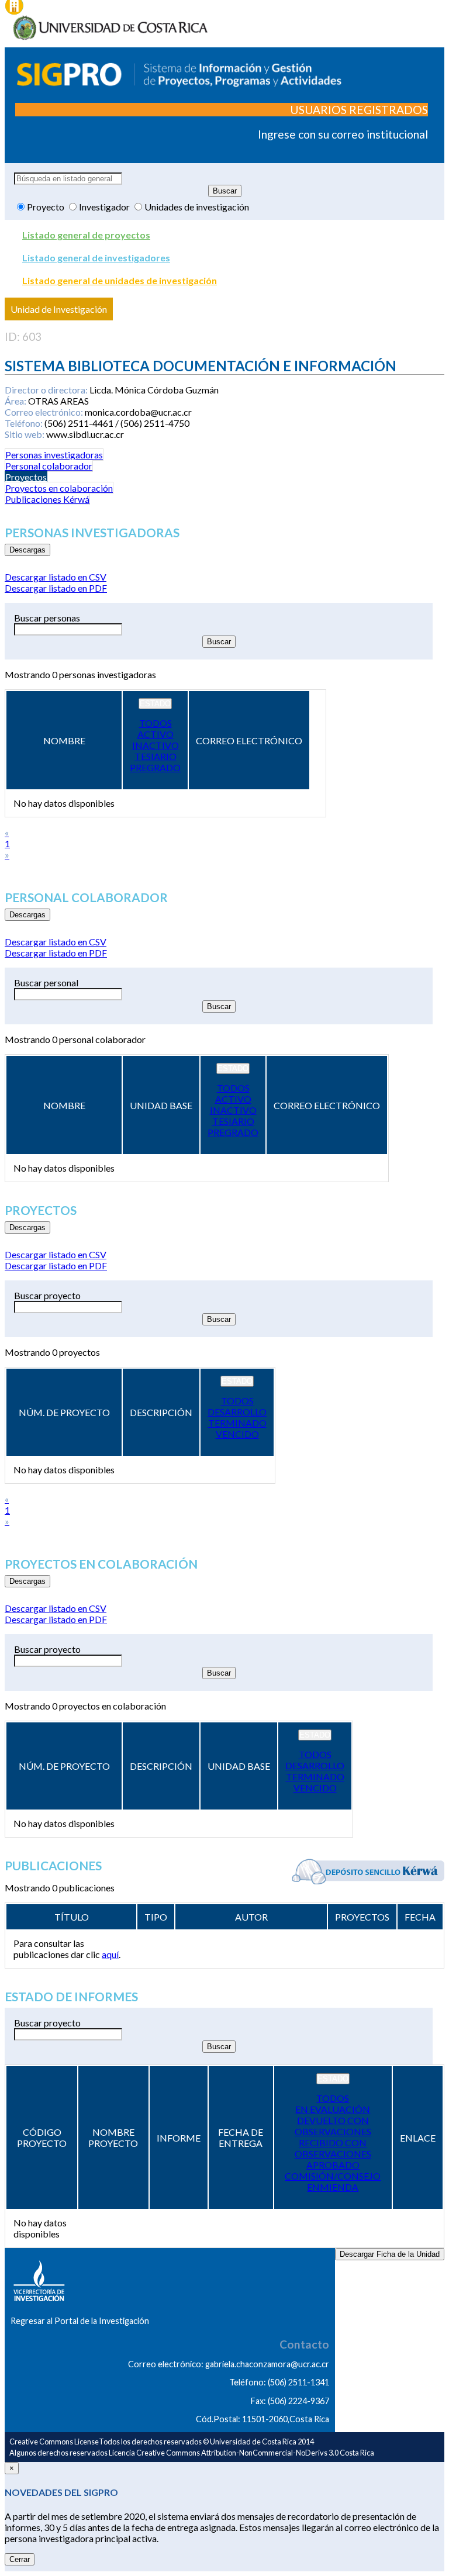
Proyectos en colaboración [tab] (59, 488)
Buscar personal (46, 983)
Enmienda (333, 2187)
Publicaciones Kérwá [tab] (47, 499)
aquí (110, 1954)
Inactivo (156, 745)
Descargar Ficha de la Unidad (390, 2254)
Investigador (105, 207)
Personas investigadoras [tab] (54, 455)
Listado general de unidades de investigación (120, 280)
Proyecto (46, 207)
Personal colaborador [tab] (49, 466)
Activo (156, 734)
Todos (156, 723)
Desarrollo (237, 1412)
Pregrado (155, 767)
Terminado (237, 1423)
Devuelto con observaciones (333, 2126)
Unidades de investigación (197, 207)
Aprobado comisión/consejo (333, 2170)
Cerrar (20, 2559)
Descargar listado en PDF (56, 588)
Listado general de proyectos (86, 235)
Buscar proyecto (47, 1295)
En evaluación (333, 2109)
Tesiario (156, 756)
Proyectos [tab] (26, 477)
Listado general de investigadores (96, 258)
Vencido (237, 1434)
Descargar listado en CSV (56, 577)
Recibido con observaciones (333, 2148)
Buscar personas (47, 618)
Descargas (27, 550)
